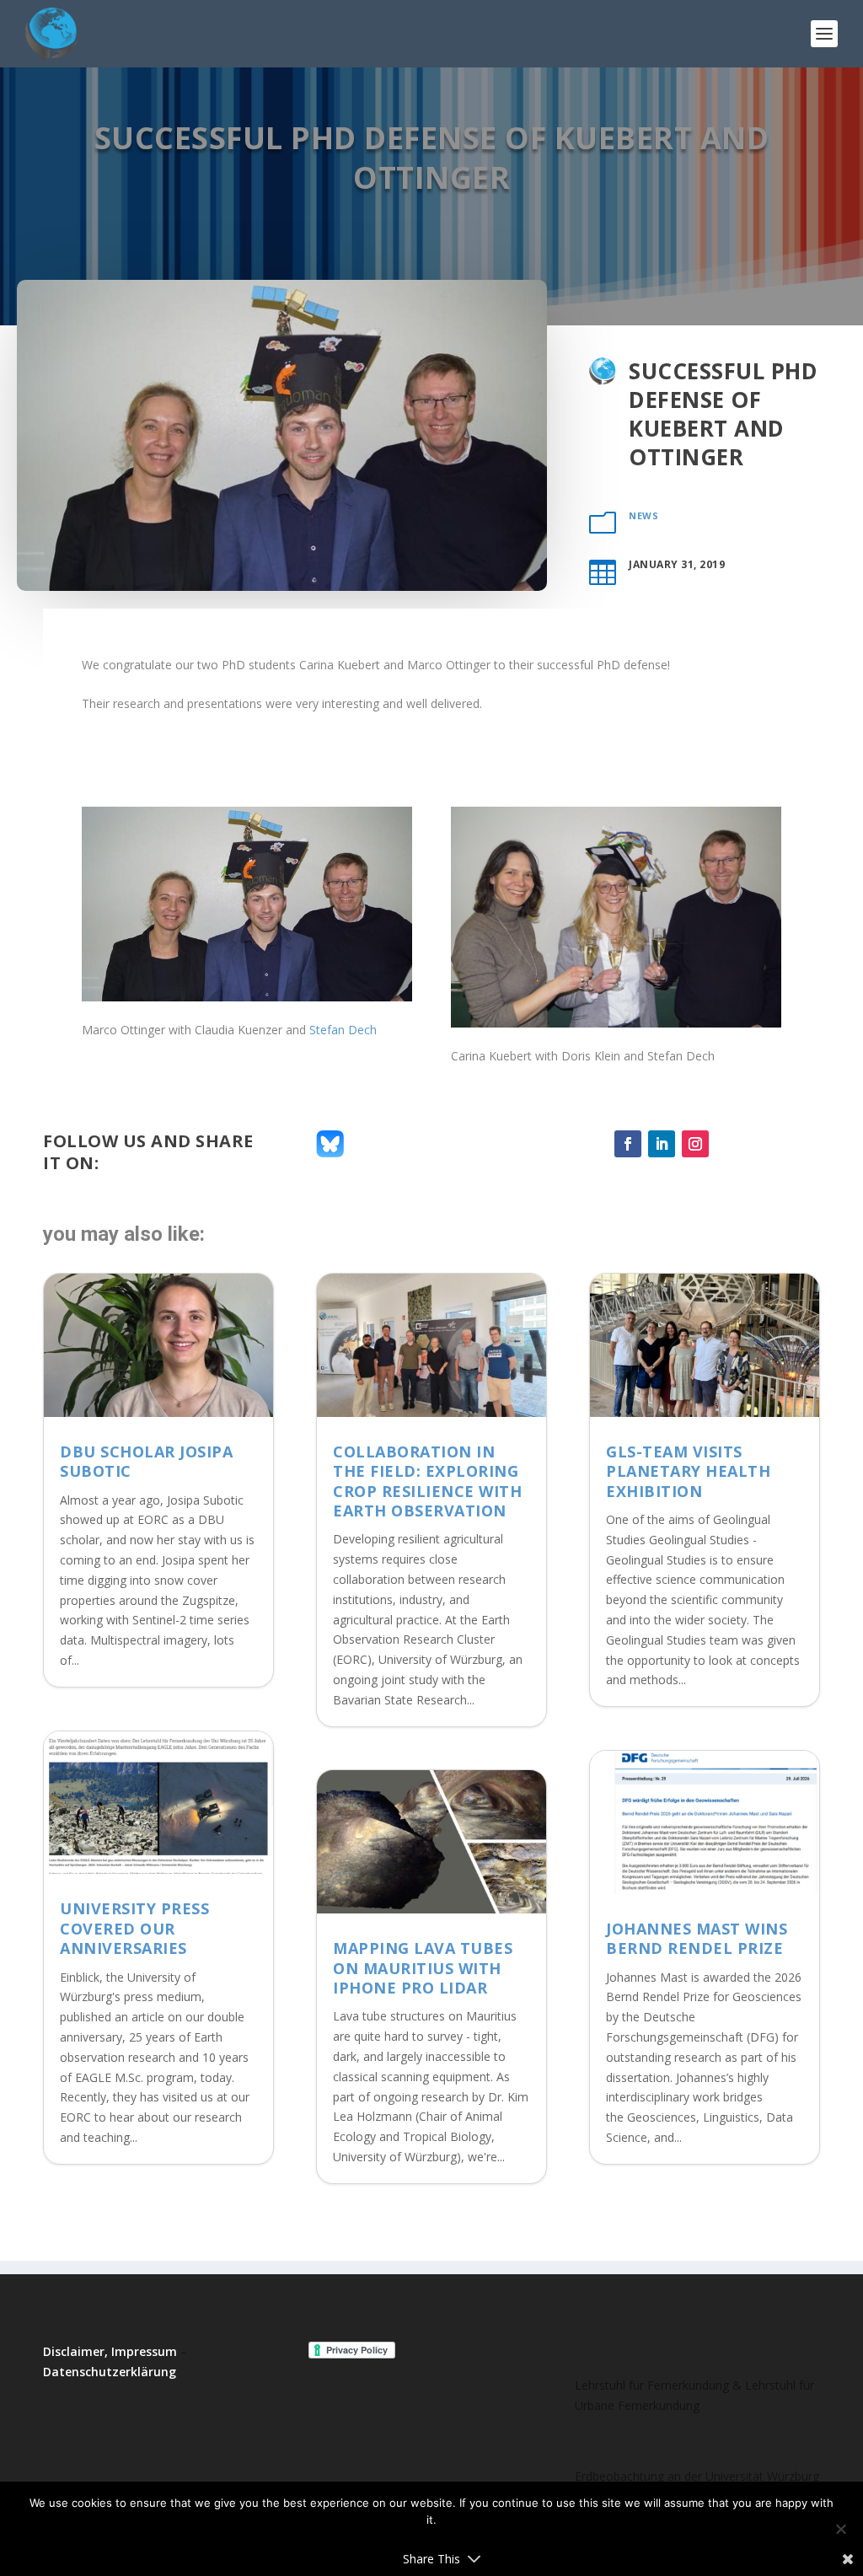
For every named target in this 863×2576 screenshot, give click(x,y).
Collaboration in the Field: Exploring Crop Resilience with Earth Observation (427, 1481)
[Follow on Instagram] (695, 1144)
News (643, 515)
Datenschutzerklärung (110, 2372)
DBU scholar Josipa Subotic (146, 1461)
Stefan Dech (343, 1030)
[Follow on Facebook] (628, 1144)
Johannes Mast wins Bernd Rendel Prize (697, 1938)
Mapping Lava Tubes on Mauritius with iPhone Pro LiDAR (423, 1968)
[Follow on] (729, 1144)
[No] (840, 2529)
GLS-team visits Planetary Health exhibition (688, 1471)
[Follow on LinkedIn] (662, 1144)
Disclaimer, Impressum (110, 2351)
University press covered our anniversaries (134, 1928)
